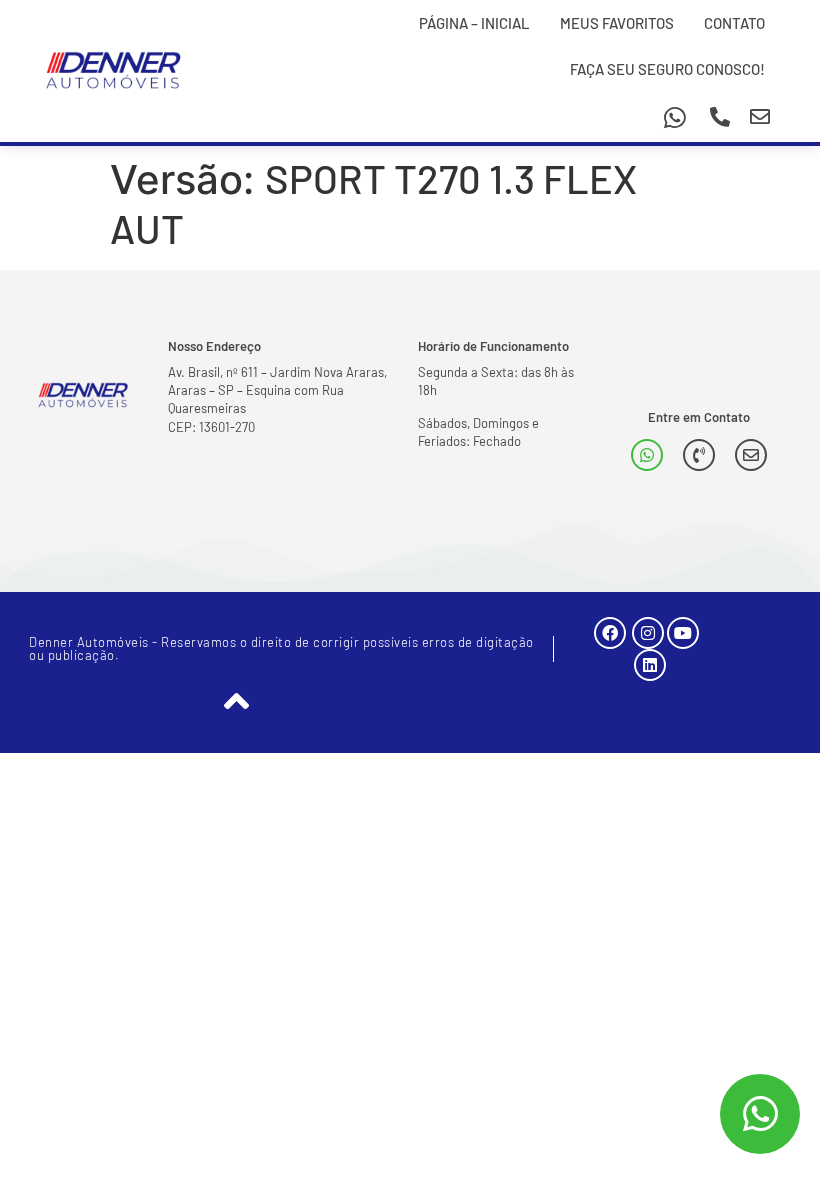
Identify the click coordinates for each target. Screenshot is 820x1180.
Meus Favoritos (617, 23)
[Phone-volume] (699, 455)
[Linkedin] (650, 665)
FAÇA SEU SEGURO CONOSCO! (667, 69)
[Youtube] (683, 633)
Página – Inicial (474, 23)
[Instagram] (648, 633)
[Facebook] (610, 633)
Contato (734, 23)
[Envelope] (760, 117)
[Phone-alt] (720, 117)
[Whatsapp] (675, 117)
